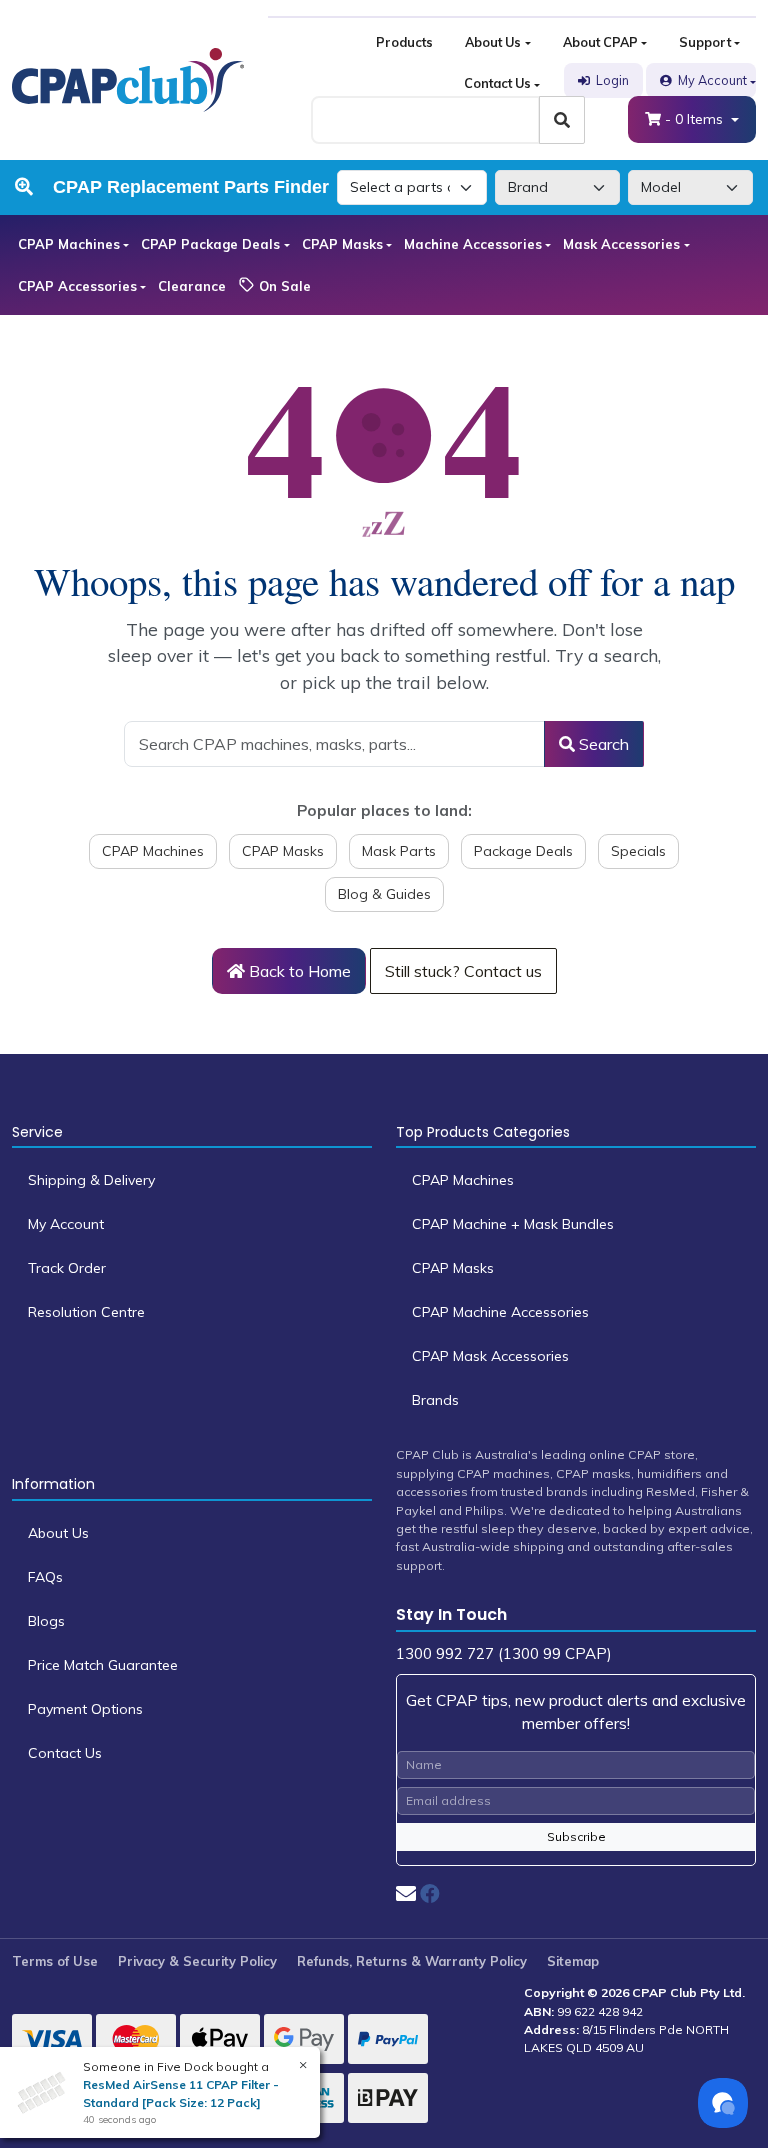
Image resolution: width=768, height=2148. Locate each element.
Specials (638, 851)
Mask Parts (399, 851)
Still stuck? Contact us (463, 971)
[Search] (562, 120)
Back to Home (298, 971)
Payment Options (85, 1709)
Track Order (67, 1268)
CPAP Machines (69, 244)
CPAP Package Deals (210, 244)
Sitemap (573, 1961)
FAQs (45, 1577)
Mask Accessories (621, 244)
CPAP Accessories (77, 286)
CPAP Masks (342, 244)
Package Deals (523, 851)
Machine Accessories (473, 244)
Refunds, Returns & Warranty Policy (412, 1961)
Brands (435, 1400)
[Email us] (406, 1893)
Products (404, 42)
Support (705, 42)
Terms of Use (55, 1961)
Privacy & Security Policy (197, 1961)
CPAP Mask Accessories (490, 1356)
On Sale (283, 286)
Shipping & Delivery (91, 1180)
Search (602, 744)
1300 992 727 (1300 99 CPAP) (504, 1653)
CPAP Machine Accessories (500, 1312)
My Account (712, 80)
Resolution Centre (86, 1312)
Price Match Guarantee (103, 1665)
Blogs (46, 1621)
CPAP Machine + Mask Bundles (513, 1224)
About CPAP (600, 42)
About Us (493, 42)
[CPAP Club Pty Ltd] (128, 79)
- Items (696, 119)
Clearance (192, 286)
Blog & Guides (384, 894)
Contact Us (497, 83)
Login (612, 80)
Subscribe (576, 1836)
